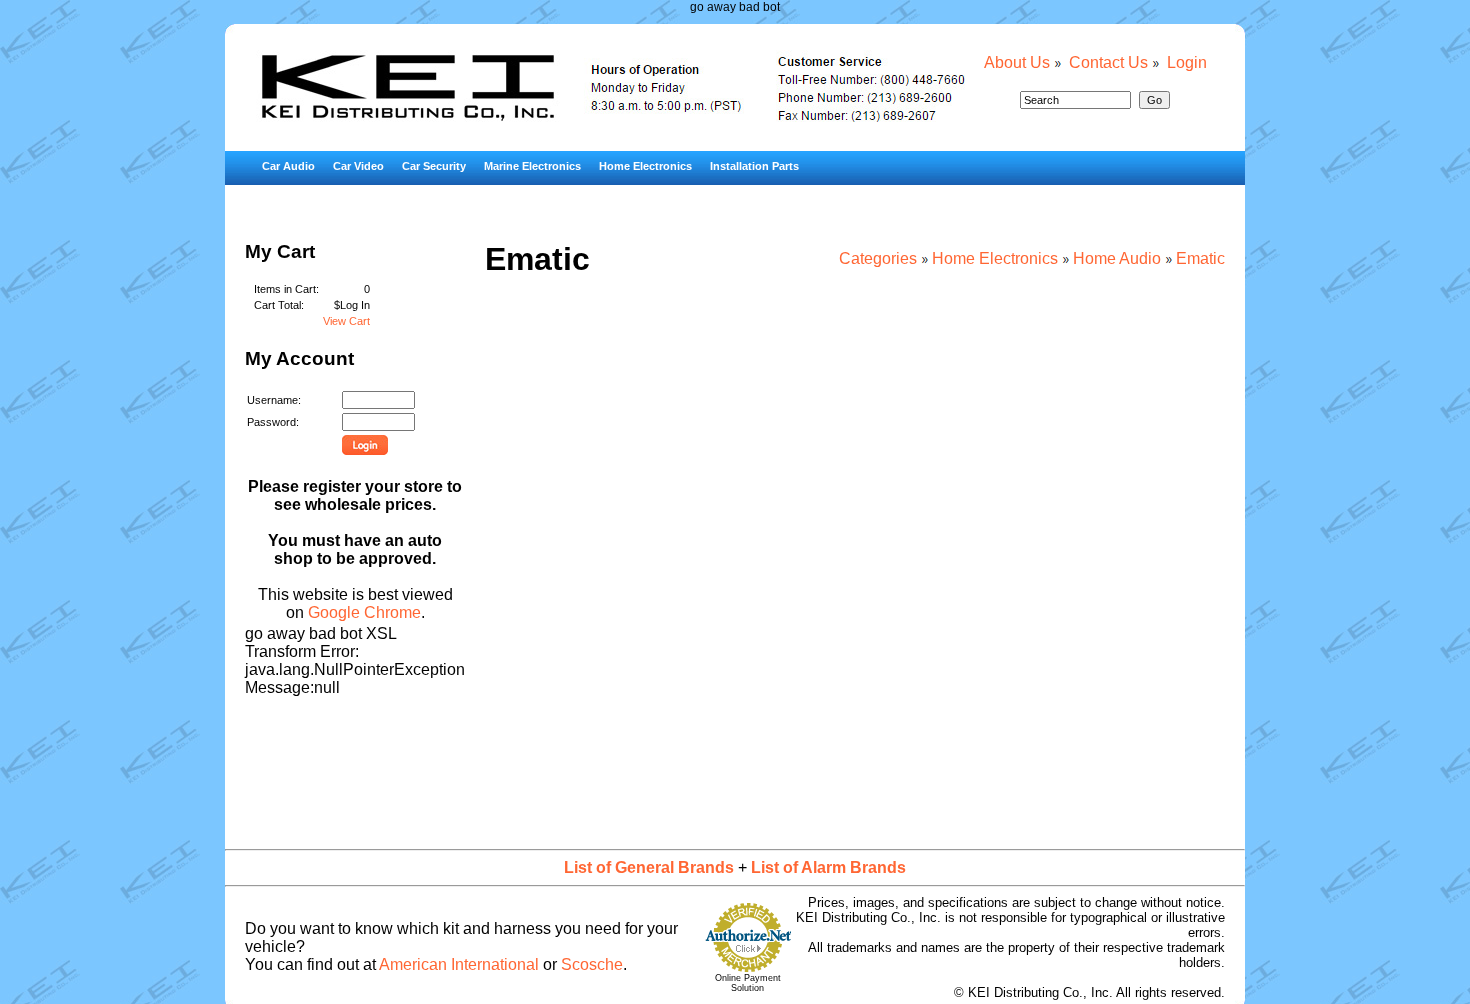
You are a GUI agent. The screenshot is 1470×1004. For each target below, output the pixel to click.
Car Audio (288, 166)
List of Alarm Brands (828, 867)
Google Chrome (364, 612)
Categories (878, 258)
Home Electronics (645, 166)
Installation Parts (754, 166)
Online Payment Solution (748, 983)
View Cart (346, 321)
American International (459, 964)
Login (1187, 62)
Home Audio (1117, 258)
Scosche (592, 964)
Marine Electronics (532, 166)
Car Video (358, 166)
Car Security (434, 166)
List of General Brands (649, 867)
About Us (1017, 62)
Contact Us (1108, 62)
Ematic (1200, 258)
